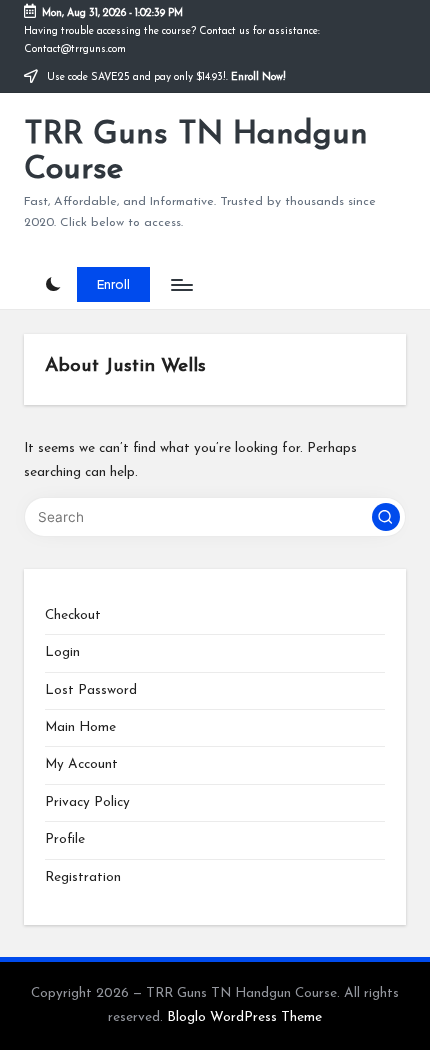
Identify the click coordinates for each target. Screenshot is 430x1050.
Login (62, 652)
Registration (83, 877)
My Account (81, 764)
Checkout (73, 615)
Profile (65, 839)
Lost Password (91, 690)
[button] (113, 284)
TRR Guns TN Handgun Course (196, 152)
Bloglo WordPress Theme (244, 1017)
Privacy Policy (87, 802)
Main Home (80, 727)
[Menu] (181, 284)
